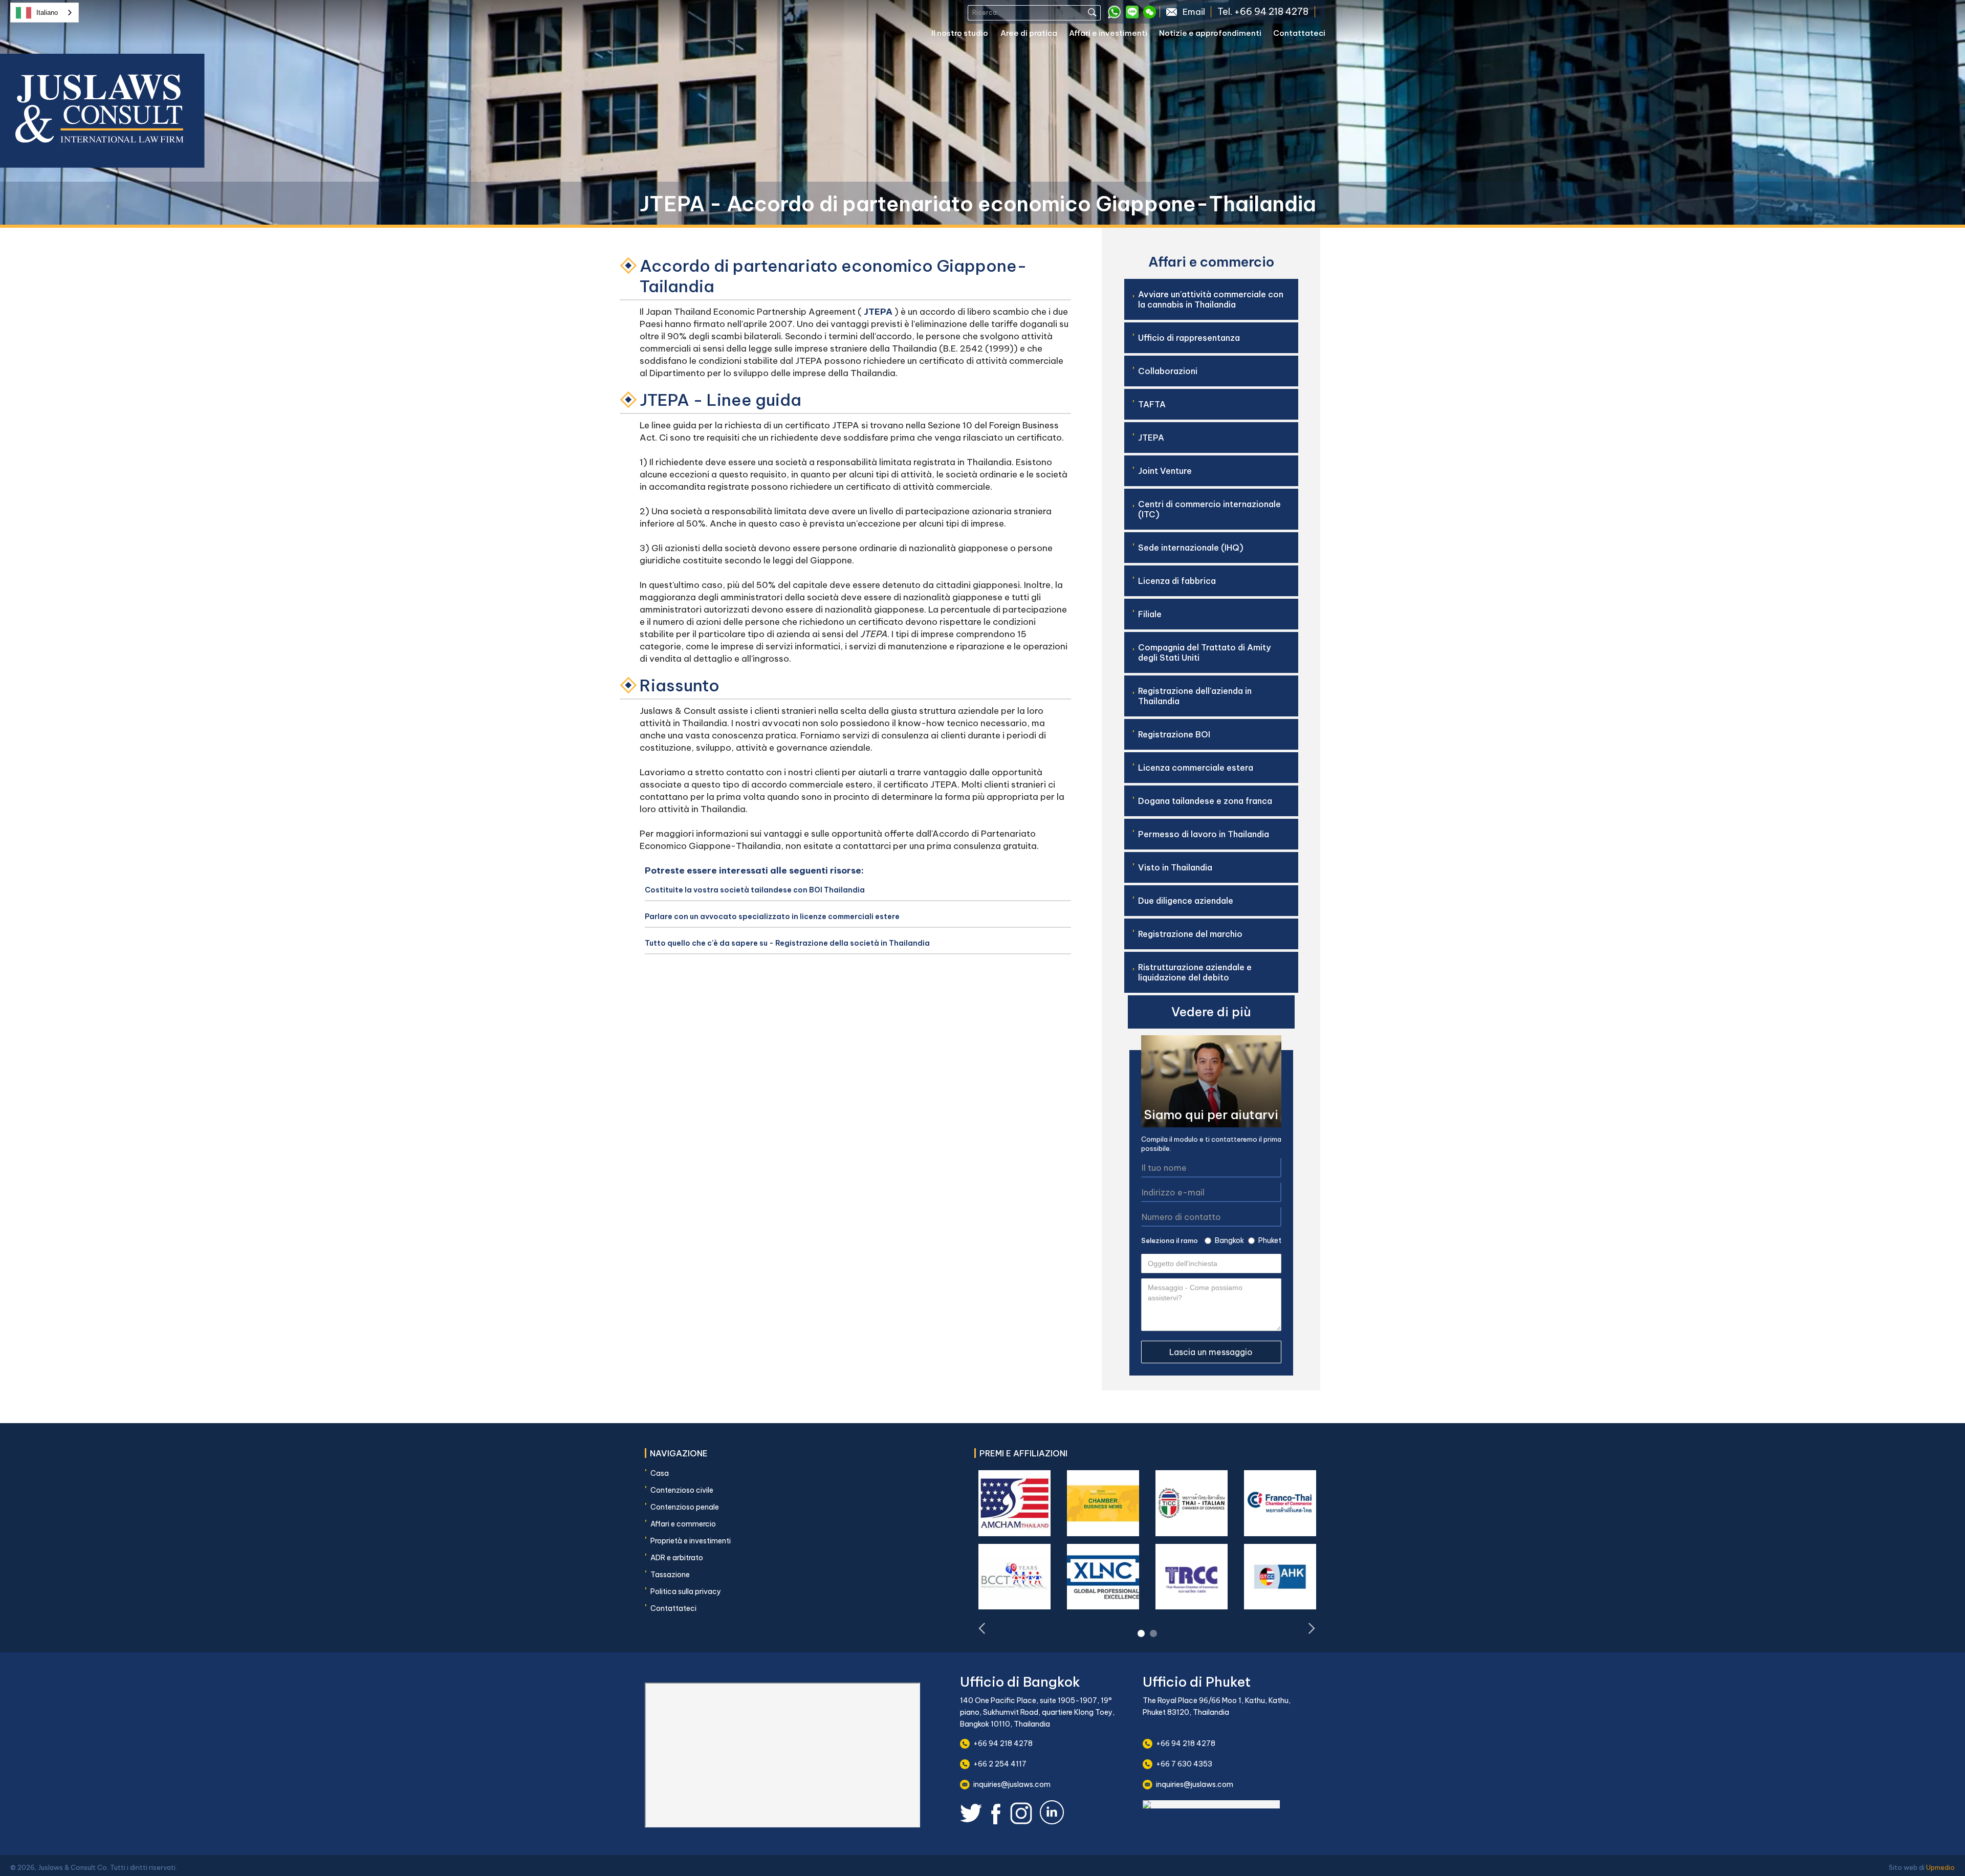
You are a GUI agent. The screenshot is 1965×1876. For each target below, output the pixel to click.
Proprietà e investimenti (691, 1541)
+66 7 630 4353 (1184, 1764)
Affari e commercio (683, 1524)
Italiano (47, 13)
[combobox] (45, 13)
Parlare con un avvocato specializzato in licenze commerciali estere (772, 917)
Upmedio (1940, 1867)
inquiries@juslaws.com (1012, 1784)
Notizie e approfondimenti (1210, 33)
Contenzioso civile (682, 1490)
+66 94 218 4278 (1003, 1743)
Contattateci (1299, 33)
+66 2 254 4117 (1000, 1764)
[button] (966, 35)
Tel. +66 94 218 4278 (1263, 12)
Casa (660, 1473)
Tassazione (670, 1575)
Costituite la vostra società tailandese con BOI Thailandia (755, 890)
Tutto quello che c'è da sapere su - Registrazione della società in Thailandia (787, 943)
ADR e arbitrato (677, 1558)
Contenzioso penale (685, 1507)
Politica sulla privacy (686, 1591)
